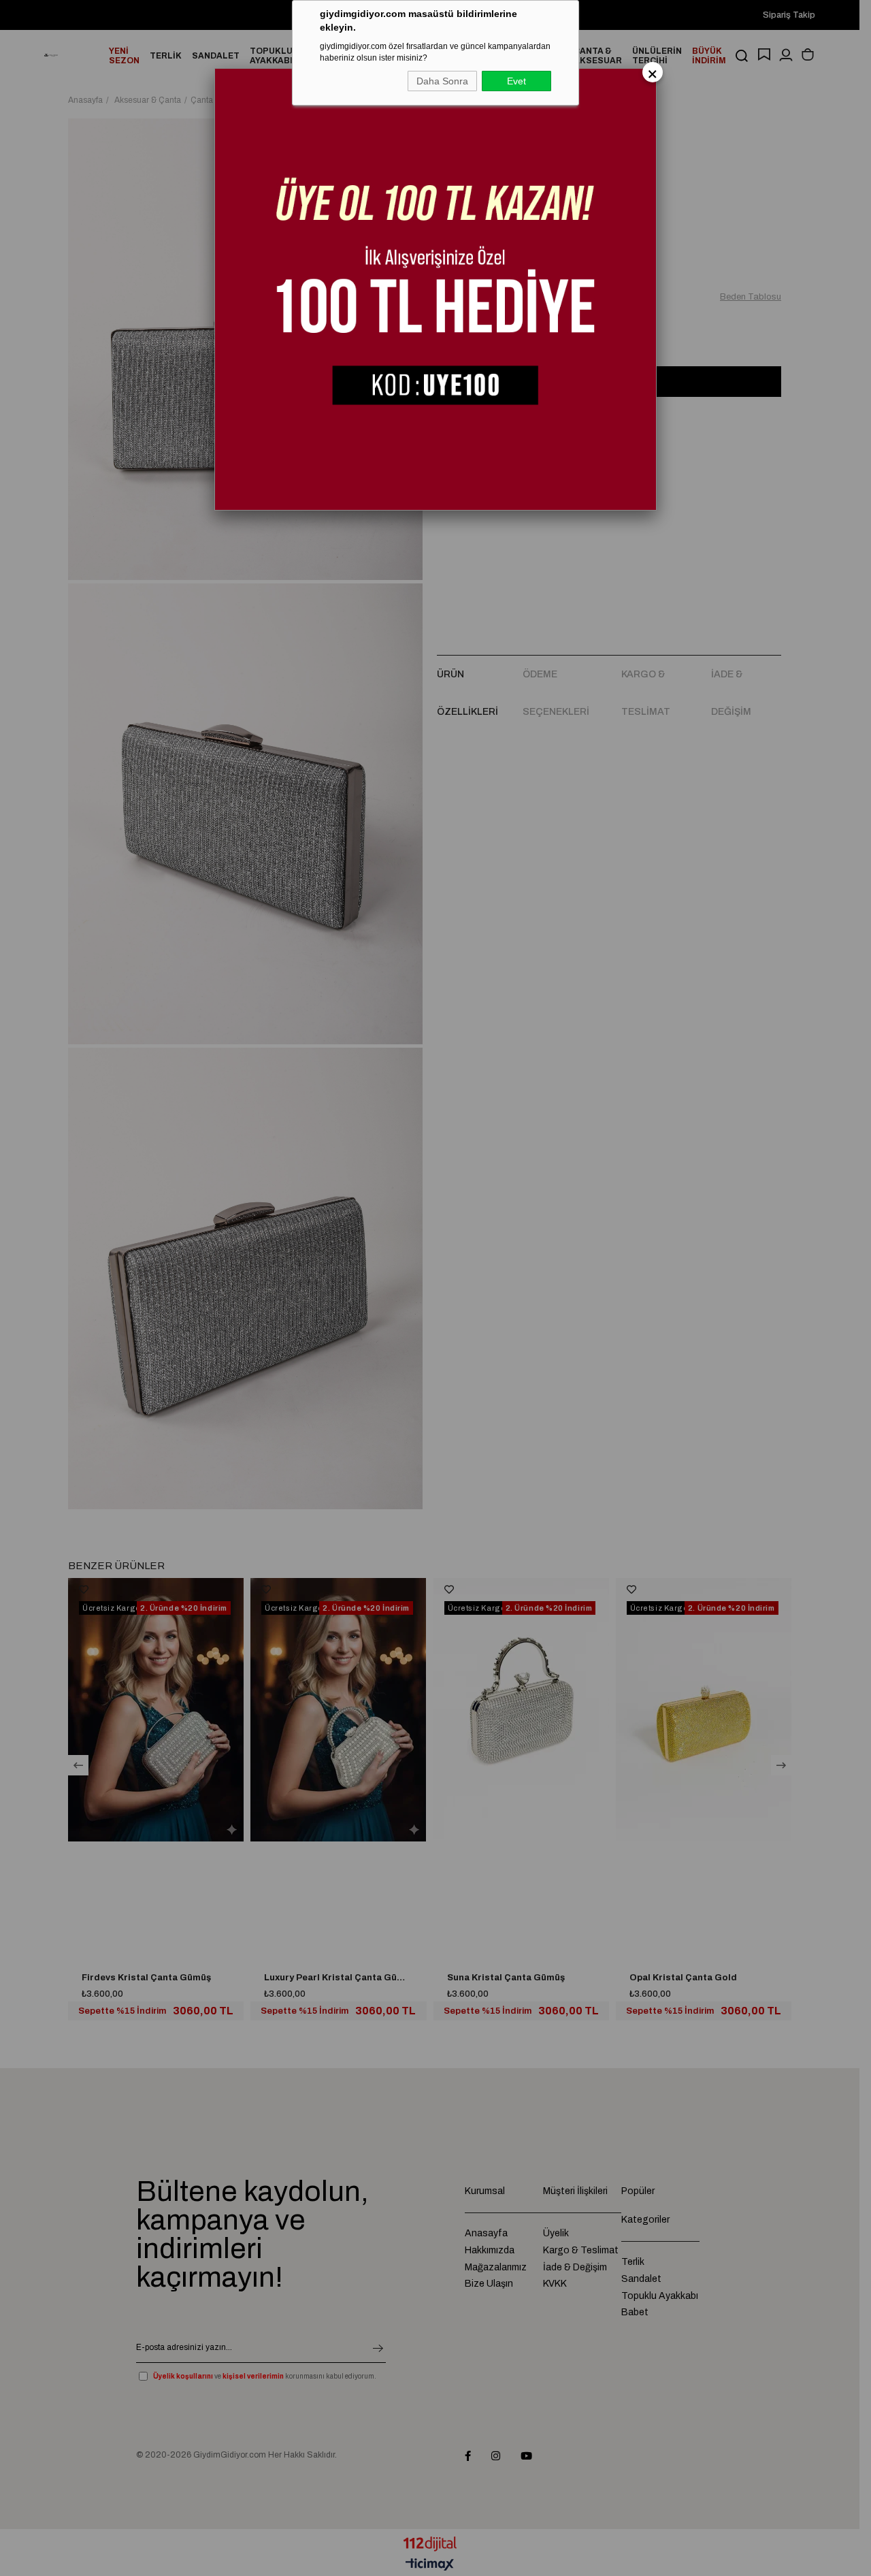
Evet (516, 81)
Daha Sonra (442, 81)
